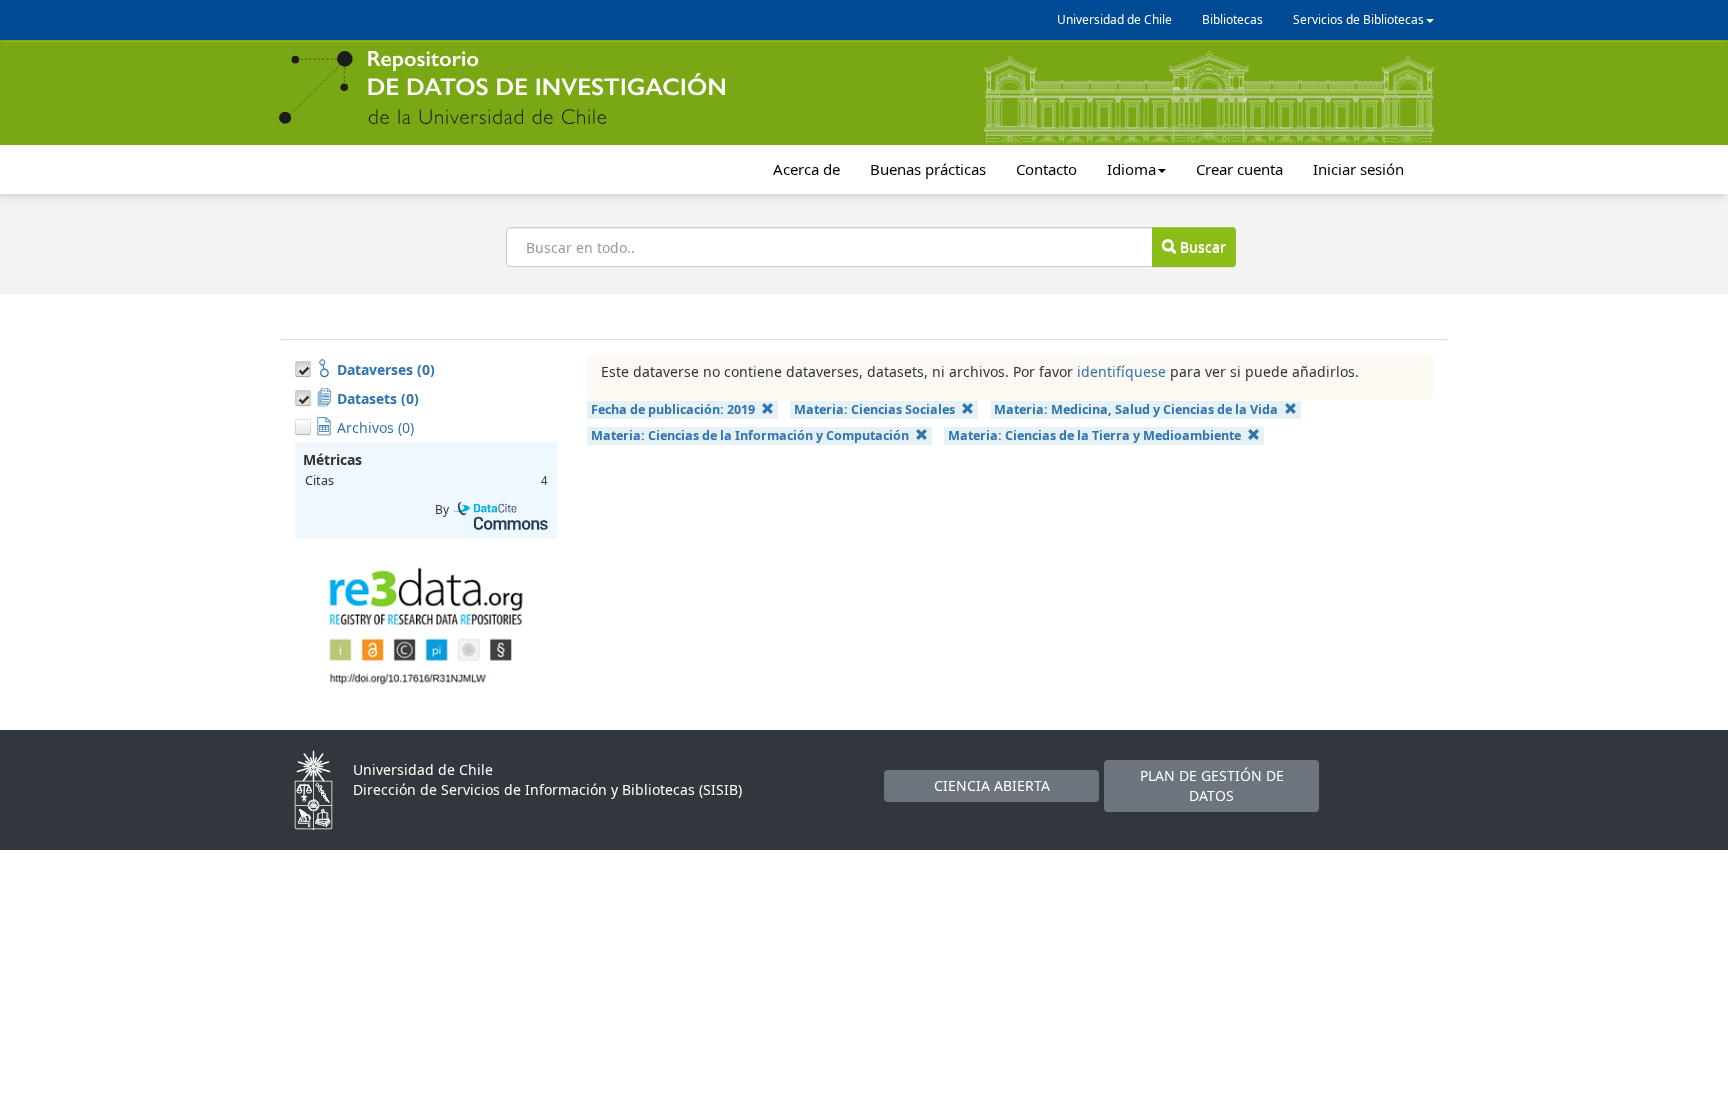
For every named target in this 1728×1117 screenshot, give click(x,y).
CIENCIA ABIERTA (992, 785)
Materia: (874, 409)
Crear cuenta (1239, 169)
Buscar (1201, 246)
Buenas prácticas (928, 169)
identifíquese (1121, 371)
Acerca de (806, 169)
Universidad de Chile (1114, 19)
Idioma (1131, 169)
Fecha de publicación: (673, 409)
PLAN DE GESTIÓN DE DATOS (1212, 785)
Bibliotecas (1232, 19)
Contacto (1046, 169)
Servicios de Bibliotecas (1358, 19)
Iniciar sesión (1358, 169)
